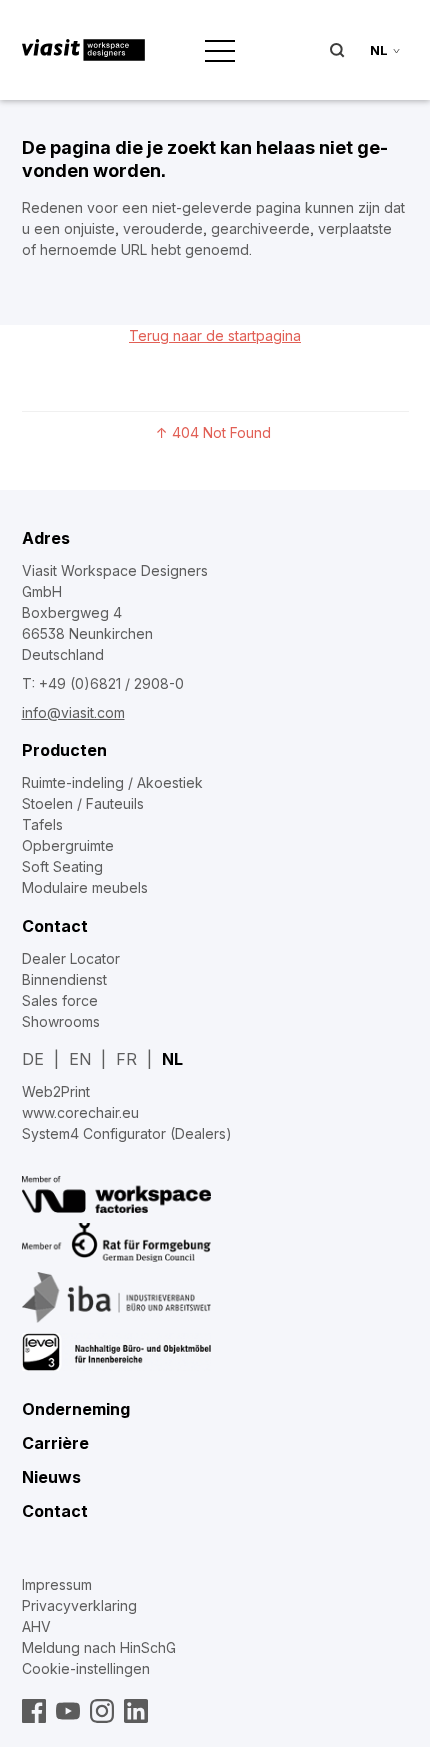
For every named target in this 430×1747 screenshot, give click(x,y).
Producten (64, 750)
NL (172, 1059)
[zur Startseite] (84, 49)
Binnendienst (64, 979)
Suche (337, 50)
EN (80, 1059)
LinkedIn (136, 1711)
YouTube (68, 1711)
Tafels (42, 824)
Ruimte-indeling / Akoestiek (112, 782)
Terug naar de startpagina (215, 335)
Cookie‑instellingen (86, 1668)
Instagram (102, 1711)
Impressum (57, 1584)
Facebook (34, 1711)
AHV (36, 1626)
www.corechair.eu (80, 1112)
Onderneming (76, 1409)
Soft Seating (62, 866)
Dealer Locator (71, 958)
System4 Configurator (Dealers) (127, 1133)
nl (379, 50)
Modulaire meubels (85, 887)
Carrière (55, 1443)
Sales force (60, 1000)
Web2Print (56, 1091)
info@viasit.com (73, 712)
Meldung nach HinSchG (99, 1647)
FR (126, 1059)
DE (33, 1059)
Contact (55, 926)
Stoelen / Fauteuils (83, 803)
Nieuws (51, 1477)
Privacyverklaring (79, 1605)
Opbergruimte (68, 845)
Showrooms (61, 1021)
